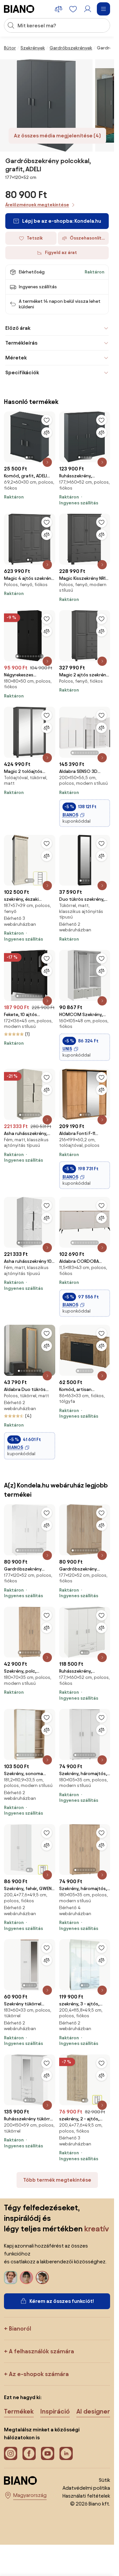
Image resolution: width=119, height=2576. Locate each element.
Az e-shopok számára (39, 2374)
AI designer (93, 2411)
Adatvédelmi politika (86, 2488)
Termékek (19, 2411)
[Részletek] (47, 462)
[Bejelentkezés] (88, 9)
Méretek (16, 358)
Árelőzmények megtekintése (37, 205)
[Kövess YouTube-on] (48, 2453)
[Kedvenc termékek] (73, 9)
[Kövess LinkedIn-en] (66, 2453)
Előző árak (18, 328)
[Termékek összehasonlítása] (59, 9)
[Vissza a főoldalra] (19, 9)
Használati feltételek (86, 2496)
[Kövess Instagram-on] (11, 2453)
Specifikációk (22, 372)
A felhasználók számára (41, 2351)
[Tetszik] (47, 420)
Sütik (104, 2480)
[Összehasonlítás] (47, 433)
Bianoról (20, 2328)
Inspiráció (55, 2411)
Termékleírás (21, 343)
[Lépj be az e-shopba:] (46, 105)
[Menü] (103, 9)
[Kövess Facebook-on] (29, 2453)
